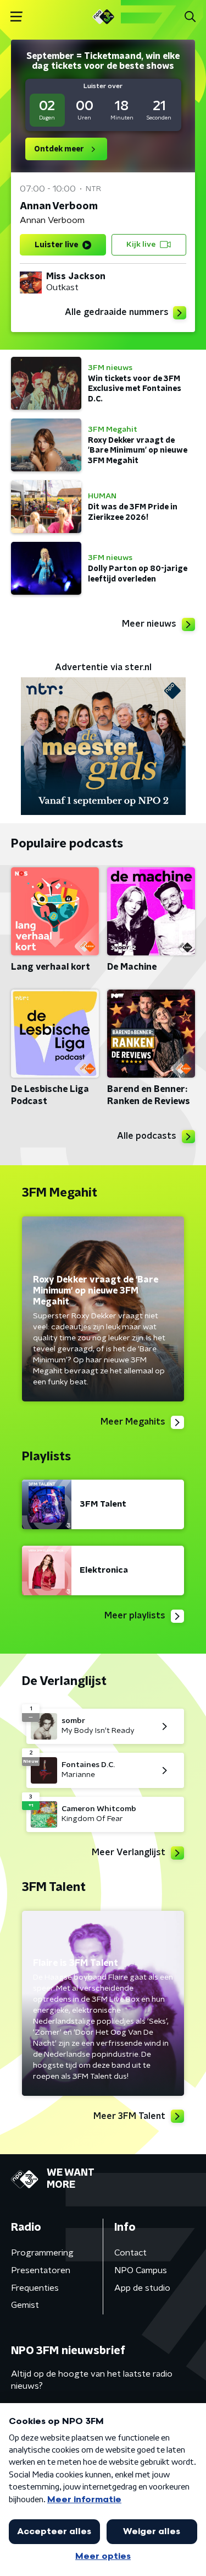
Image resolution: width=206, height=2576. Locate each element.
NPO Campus (141, 2270)
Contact (130, 2253)
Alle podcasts (147, 1136)
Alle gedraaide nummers (117, 312)
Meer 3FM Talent (129, 2116)
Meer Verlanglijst (129, 1852)
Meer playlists (135, 1616)
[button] (16, 17)
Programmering (42, 2253)
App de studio (142, 2288)
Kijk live (141, 244)
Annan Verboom (59, 206)
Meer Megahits (133, 1422)
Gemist (25, 2305)
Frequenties (35, 2288)
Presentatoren (41, 2270)
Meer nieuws (149, 624)
